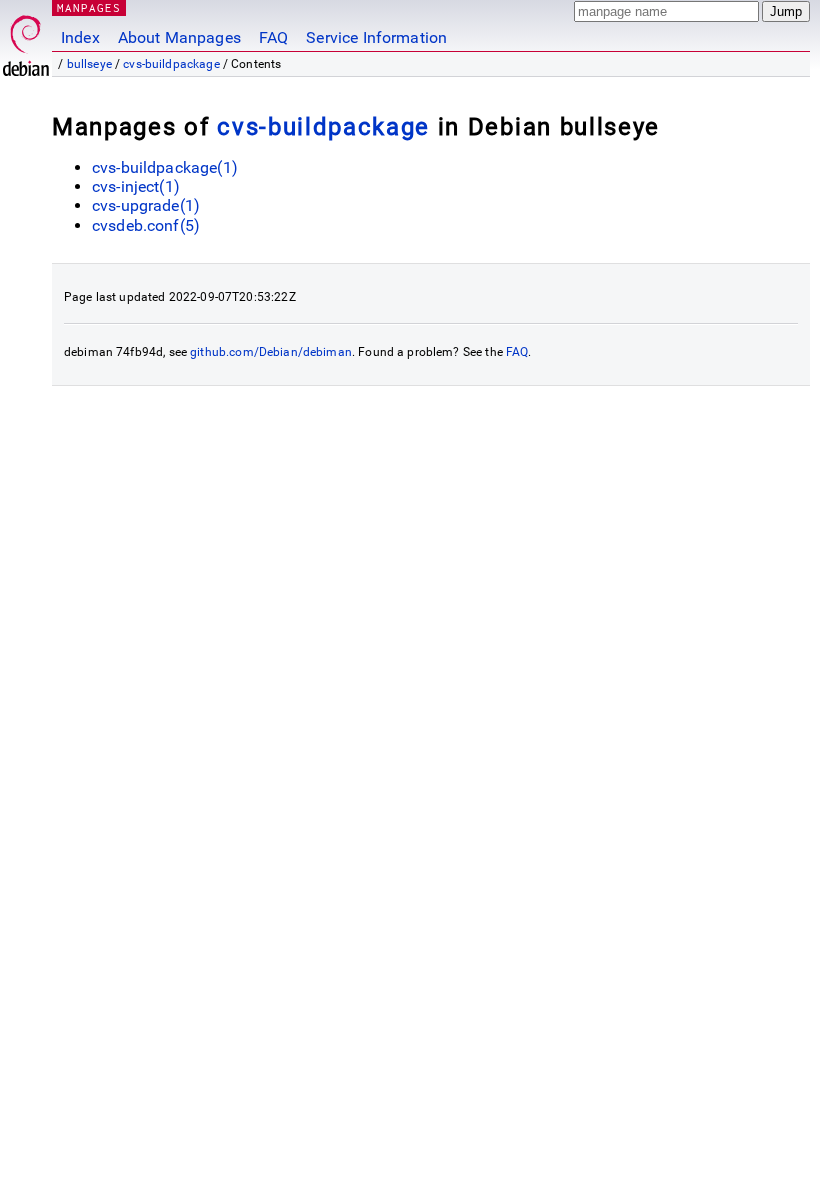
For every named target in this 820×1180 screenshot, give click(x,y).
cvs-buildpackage (171, 64)
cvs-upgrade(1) (146, 205)
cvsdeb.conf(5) (146, 225)
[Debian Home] (26, 40)
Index (80, 37)
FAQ (273, 37)
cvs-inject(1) (136, 186)
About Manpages (179, 37)
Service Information (376, 37)
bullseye (89, 64)
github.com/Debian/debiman (271, 352)
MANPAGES (89, 7)
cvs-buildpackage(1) (165, 167)
